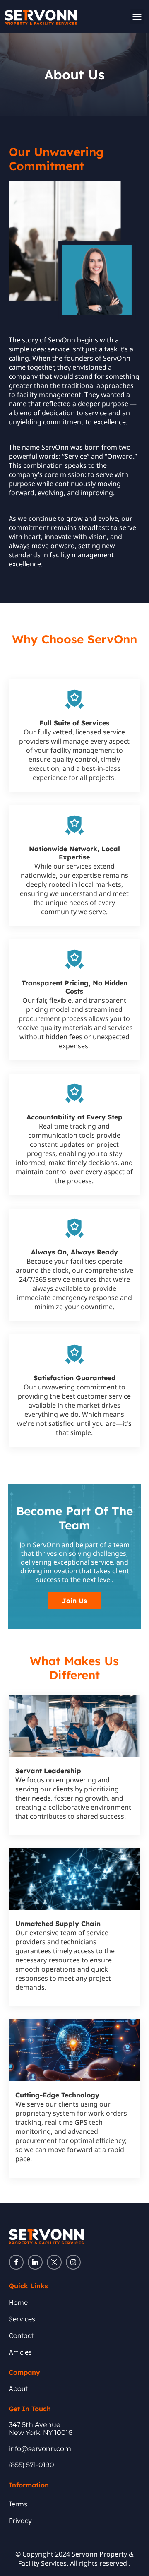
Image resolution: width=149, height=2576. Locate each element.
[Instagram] (73, 2262)
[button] (137, 17)
